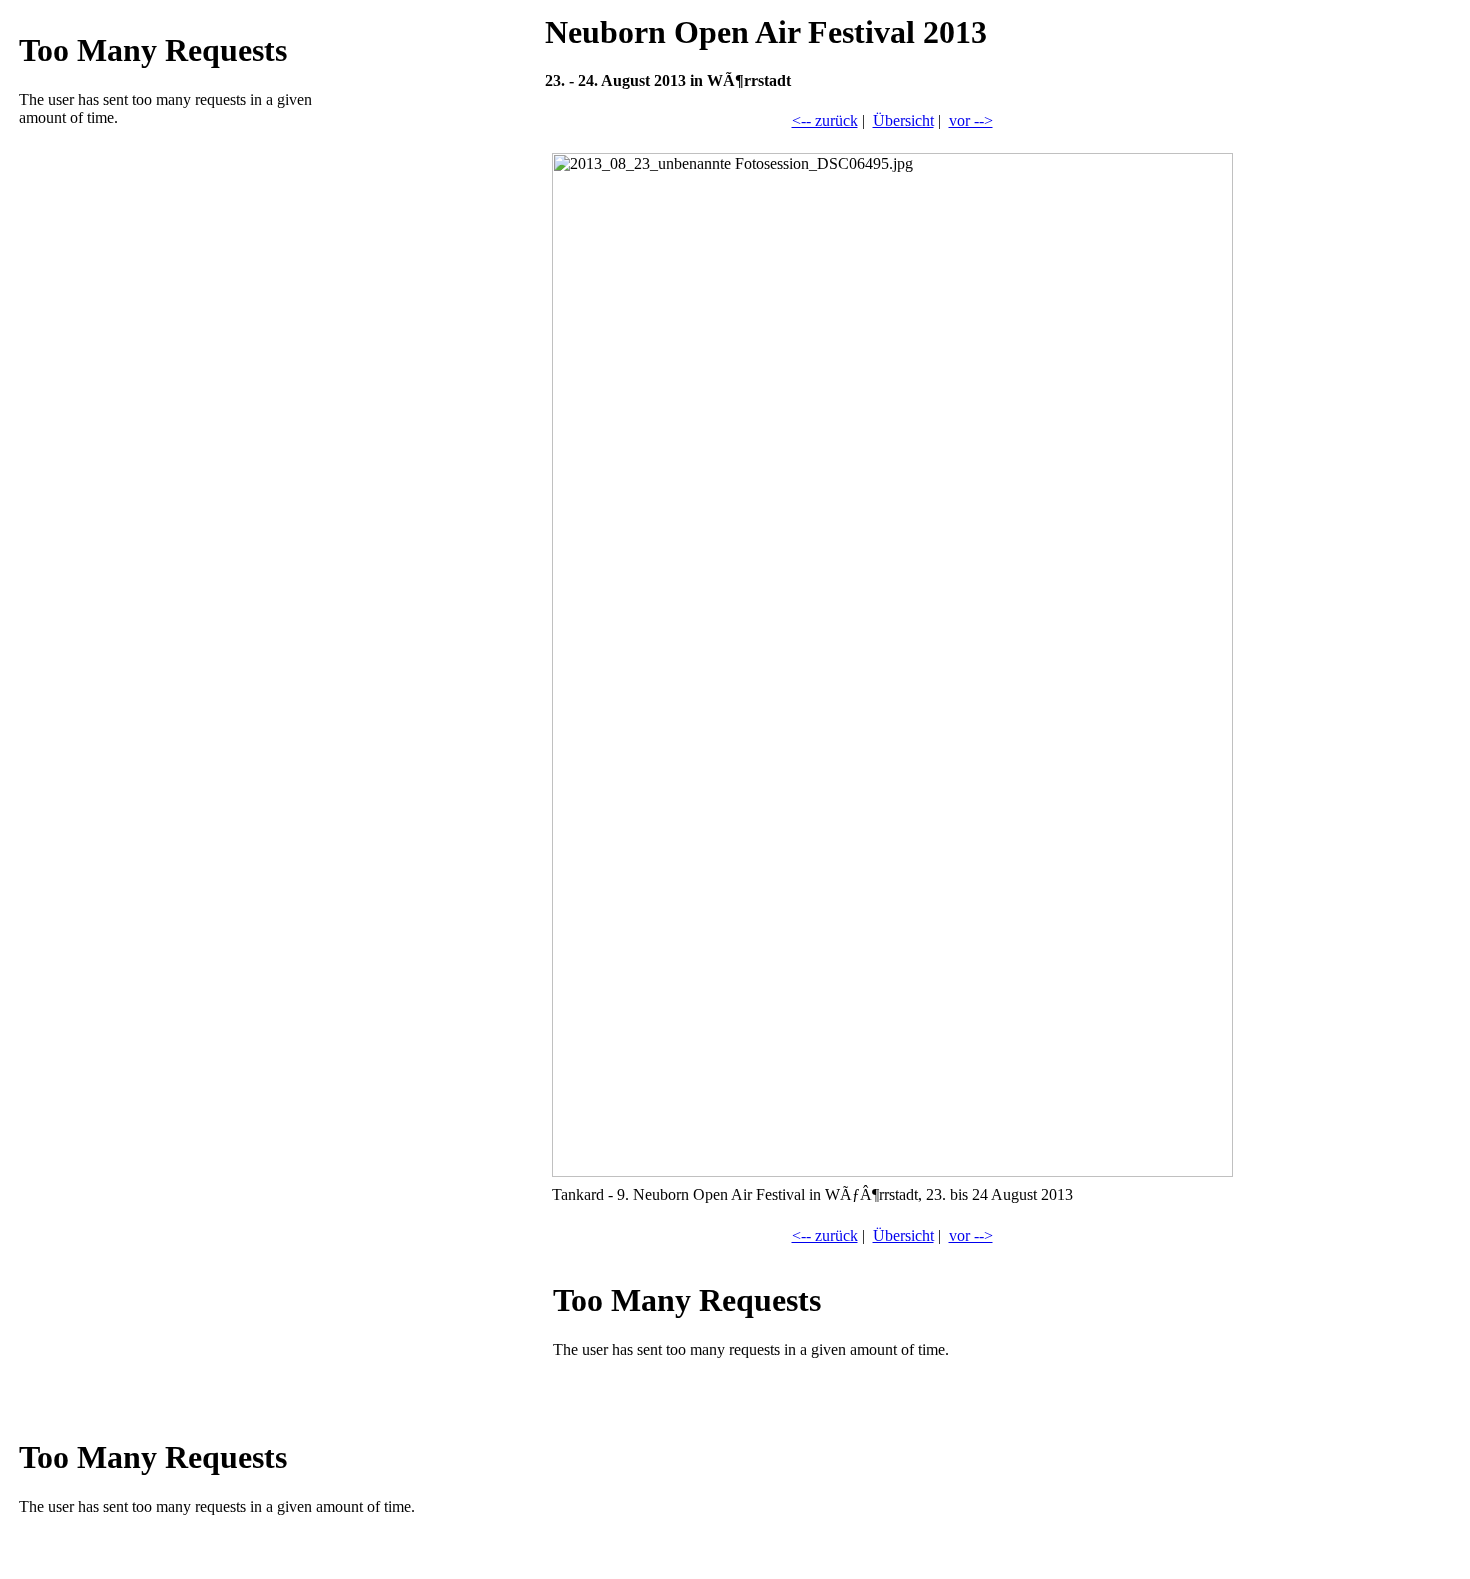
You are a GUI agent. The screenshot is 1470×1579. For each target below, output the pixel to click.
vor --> (971, 120)
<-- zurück (825, 120)
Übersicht (903, 120)
